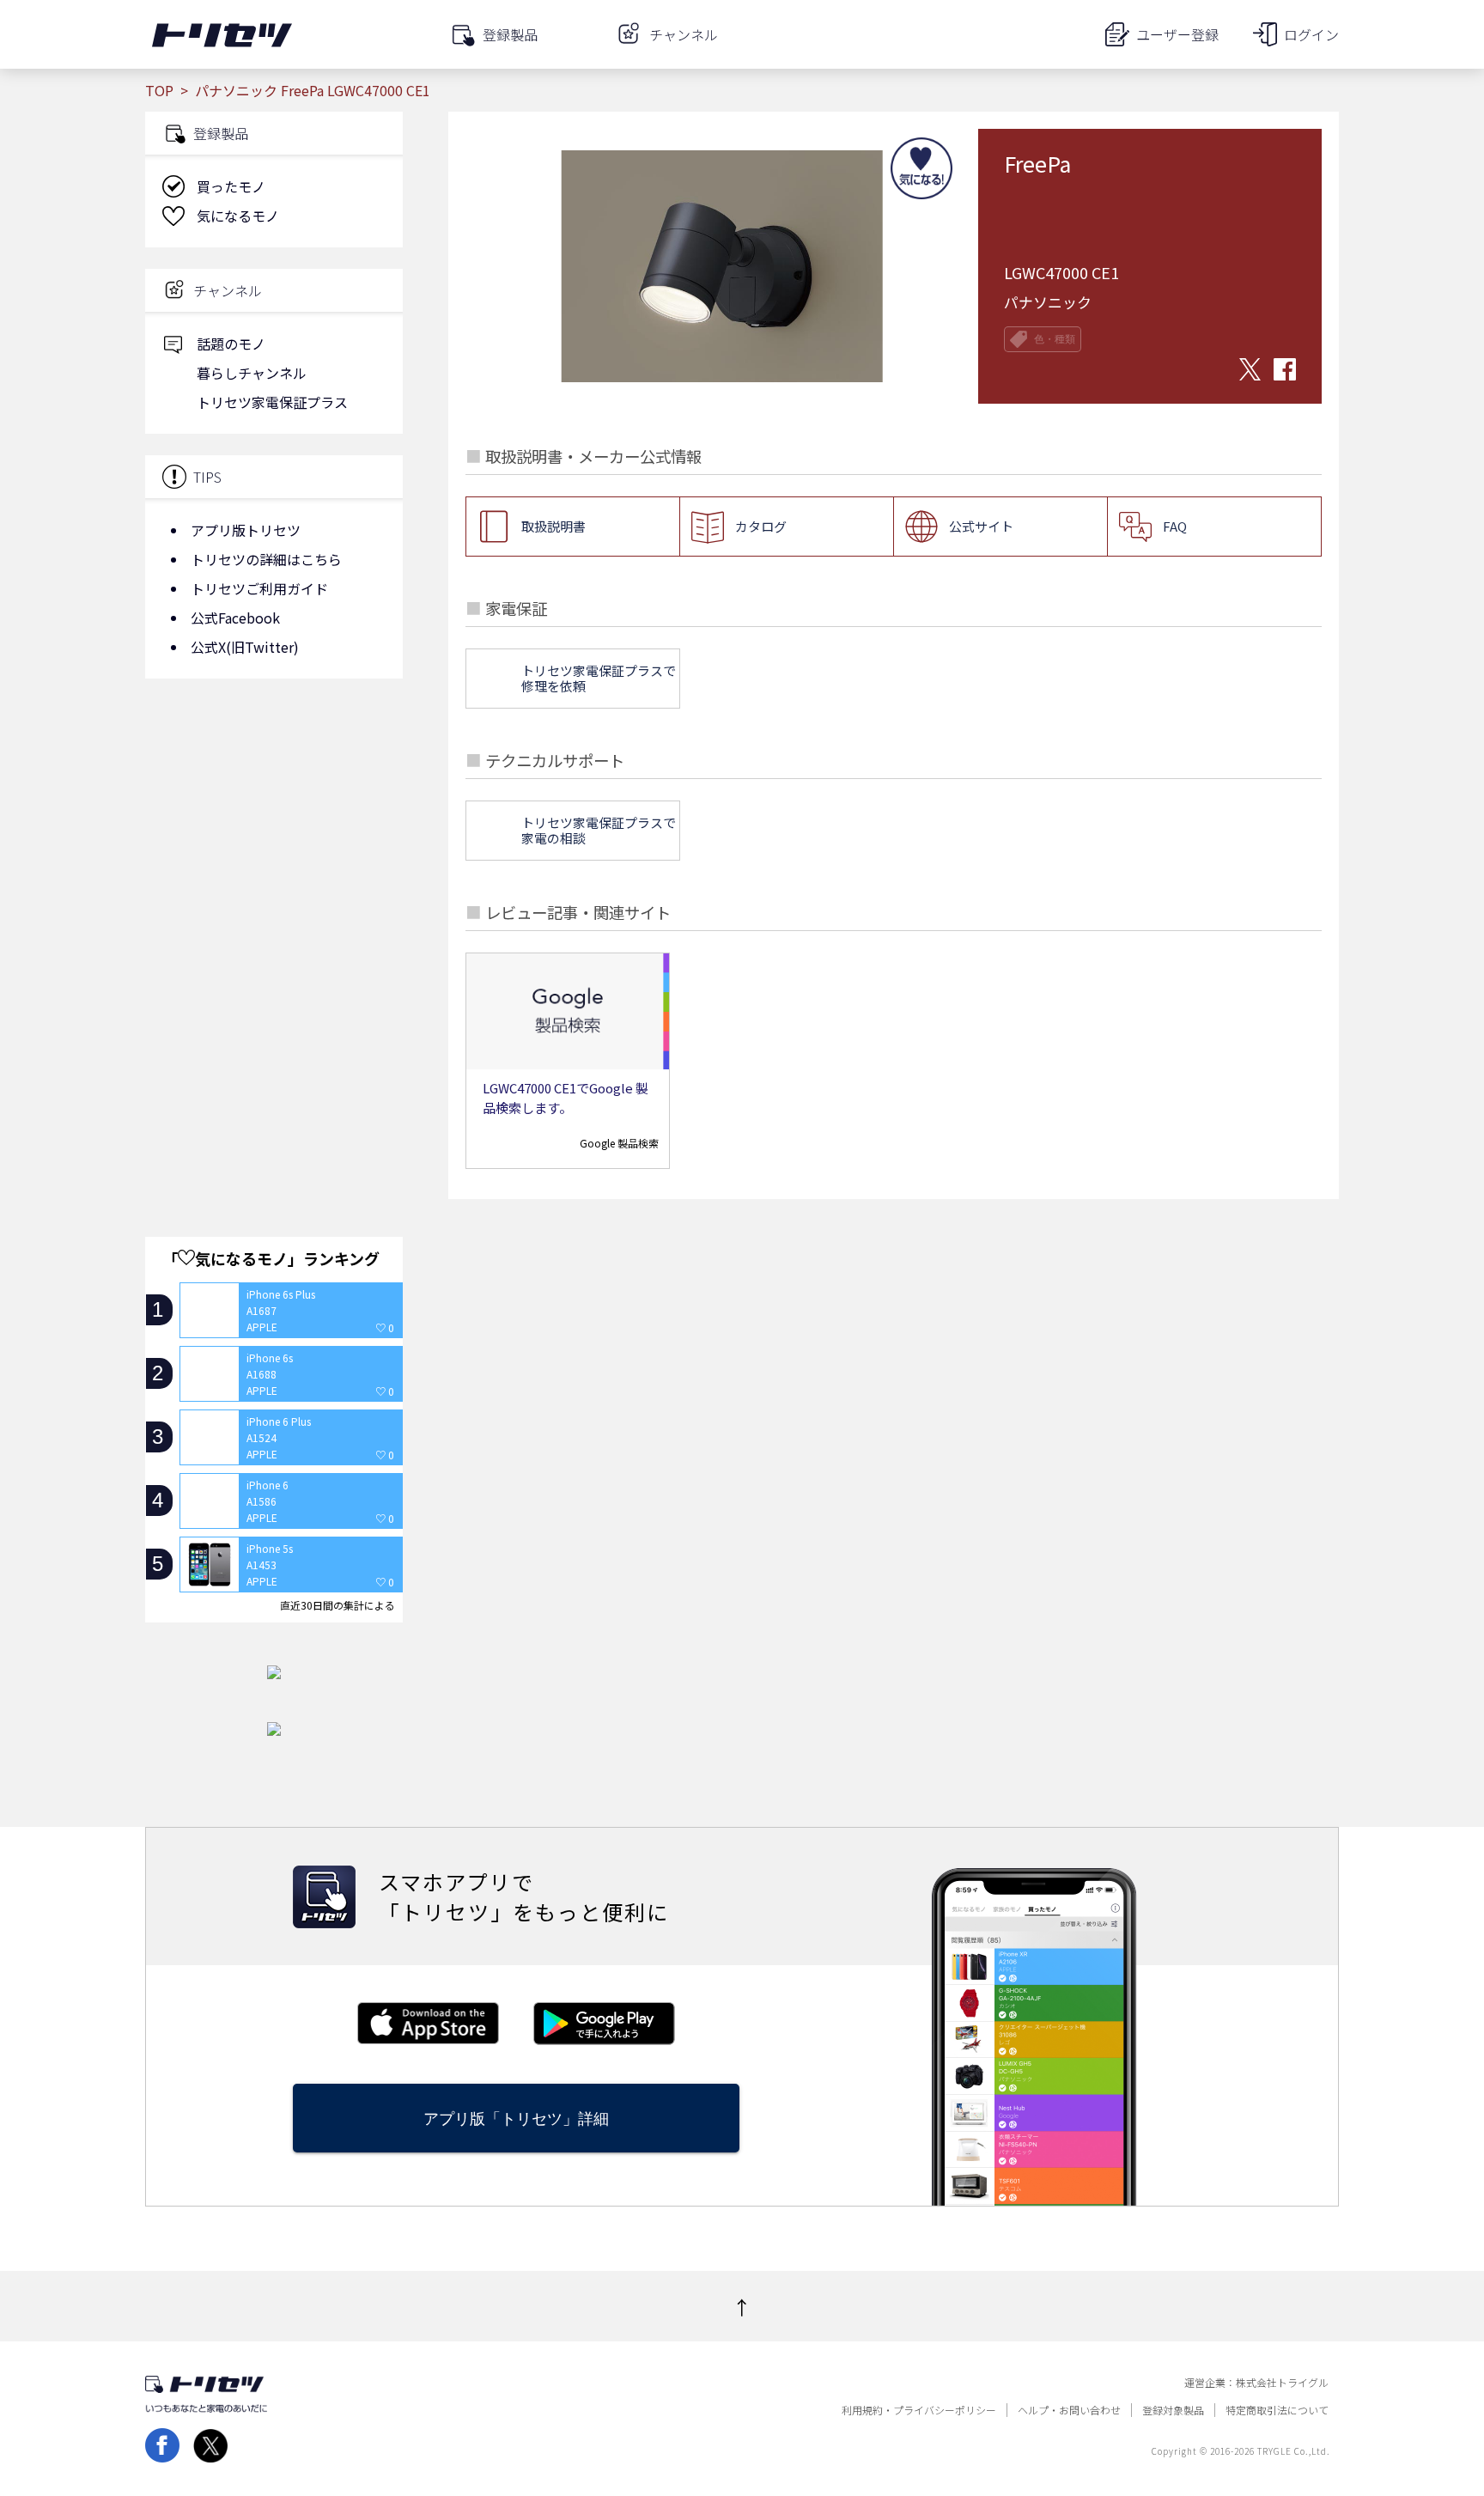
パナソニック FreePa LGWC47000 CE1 (313, 90)
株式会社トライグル (1282, 2383)
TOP (159, 90)
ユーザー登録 (1177, 34)
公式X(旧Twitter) (245, 647)
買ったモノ (231, 186)
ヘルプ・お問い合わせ (1069, 2410)
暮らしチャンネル (252, 373)
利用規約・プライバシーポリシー (919, 2410)
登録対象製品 (1173, 2410)
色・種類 (1055, 339)
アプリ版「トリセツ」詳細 (516, 2119)
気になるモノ (238, 216)
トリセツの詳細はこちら (266, 559)
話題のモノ (231, 344)
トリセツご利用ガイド (259, 588)
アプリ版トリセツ (246, 530)
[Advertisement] (274, 829)
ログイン (1311, 34)
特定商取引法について (1277, 2410)
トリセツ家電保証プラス (272, 402)
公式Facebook (235, 618)
